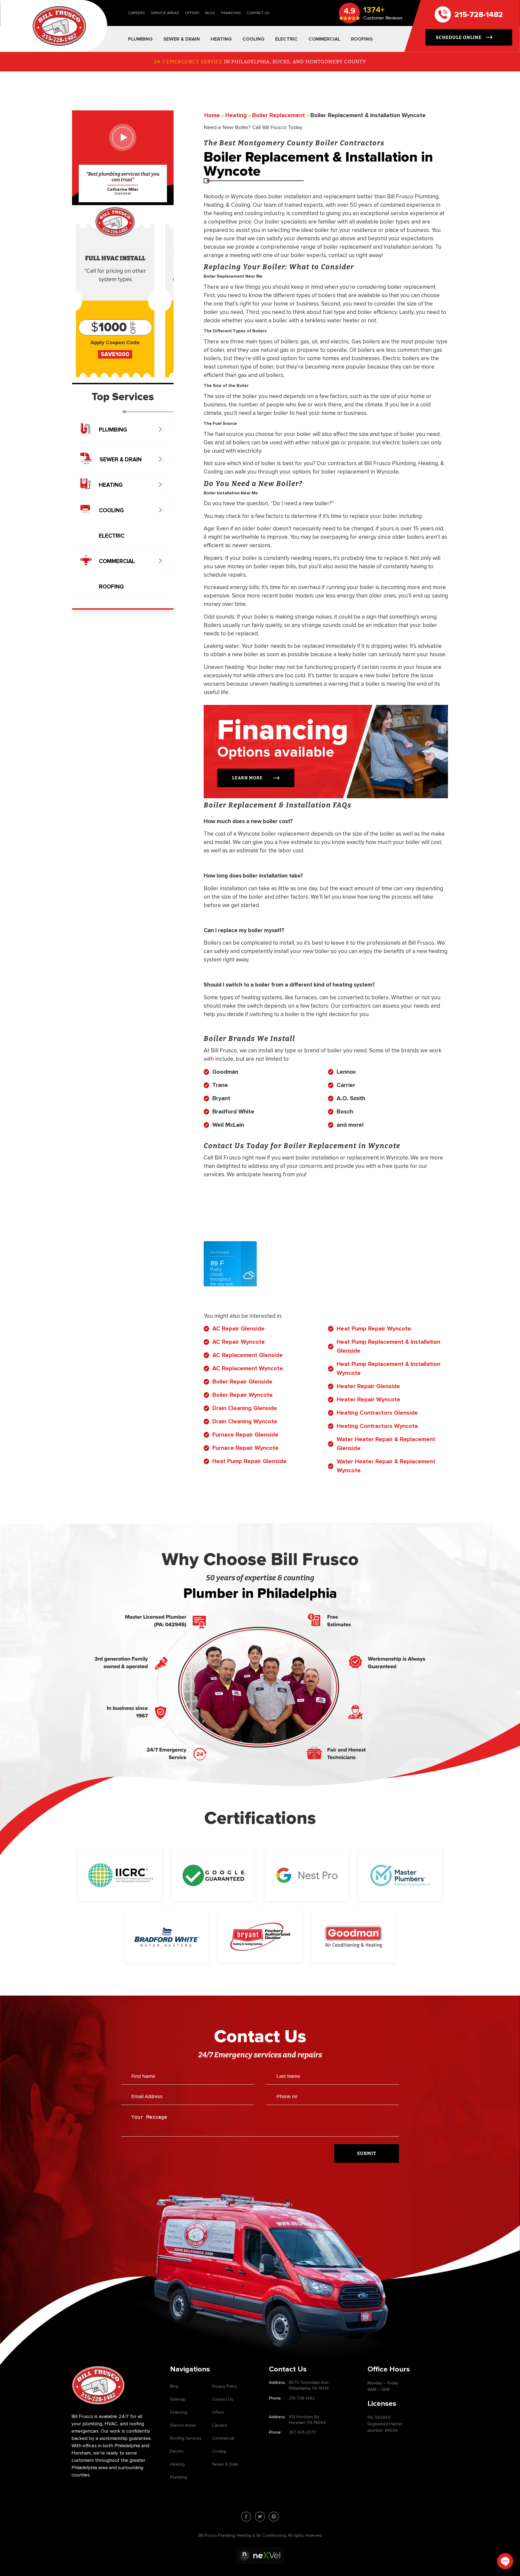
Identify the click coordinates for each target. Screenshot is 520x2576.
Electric (177, 2451)
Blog (210, 13)
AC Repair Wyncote (239, 1342)
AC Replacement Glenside (248, 1355)
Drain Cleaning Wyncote (245, 1422)
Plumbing (178, 2477)
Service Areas (165, 13)
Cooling (219, 2451)
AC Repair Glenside (238, 1329)
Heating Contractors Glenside (377, 1413)
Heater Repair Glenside (368, 1386)
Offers (192, 13)
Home (212, 115)
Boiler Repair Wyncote (243, 1395)
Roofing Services (186, 2438)
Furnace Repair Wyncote (246, 1448)
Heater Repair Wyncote (368, 1400)
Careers (136, 13)
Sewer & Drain (225, 2464)
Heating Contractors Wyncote (377, 1426)
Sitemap (178, 2399)
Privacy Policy (225, 2386)
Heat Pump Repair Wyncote (374, 1329)
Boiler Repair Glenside (242, 1382)
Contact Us (258, 13)
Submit (367, 2153)
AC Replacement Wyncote (248, 1368)
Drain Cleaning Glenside (245, 1408)
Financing (231, 13)
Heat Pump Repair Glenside (249, 1461)
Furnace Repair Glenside (245, 1435)
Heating (177, 2464)
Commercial (223, 2438)
